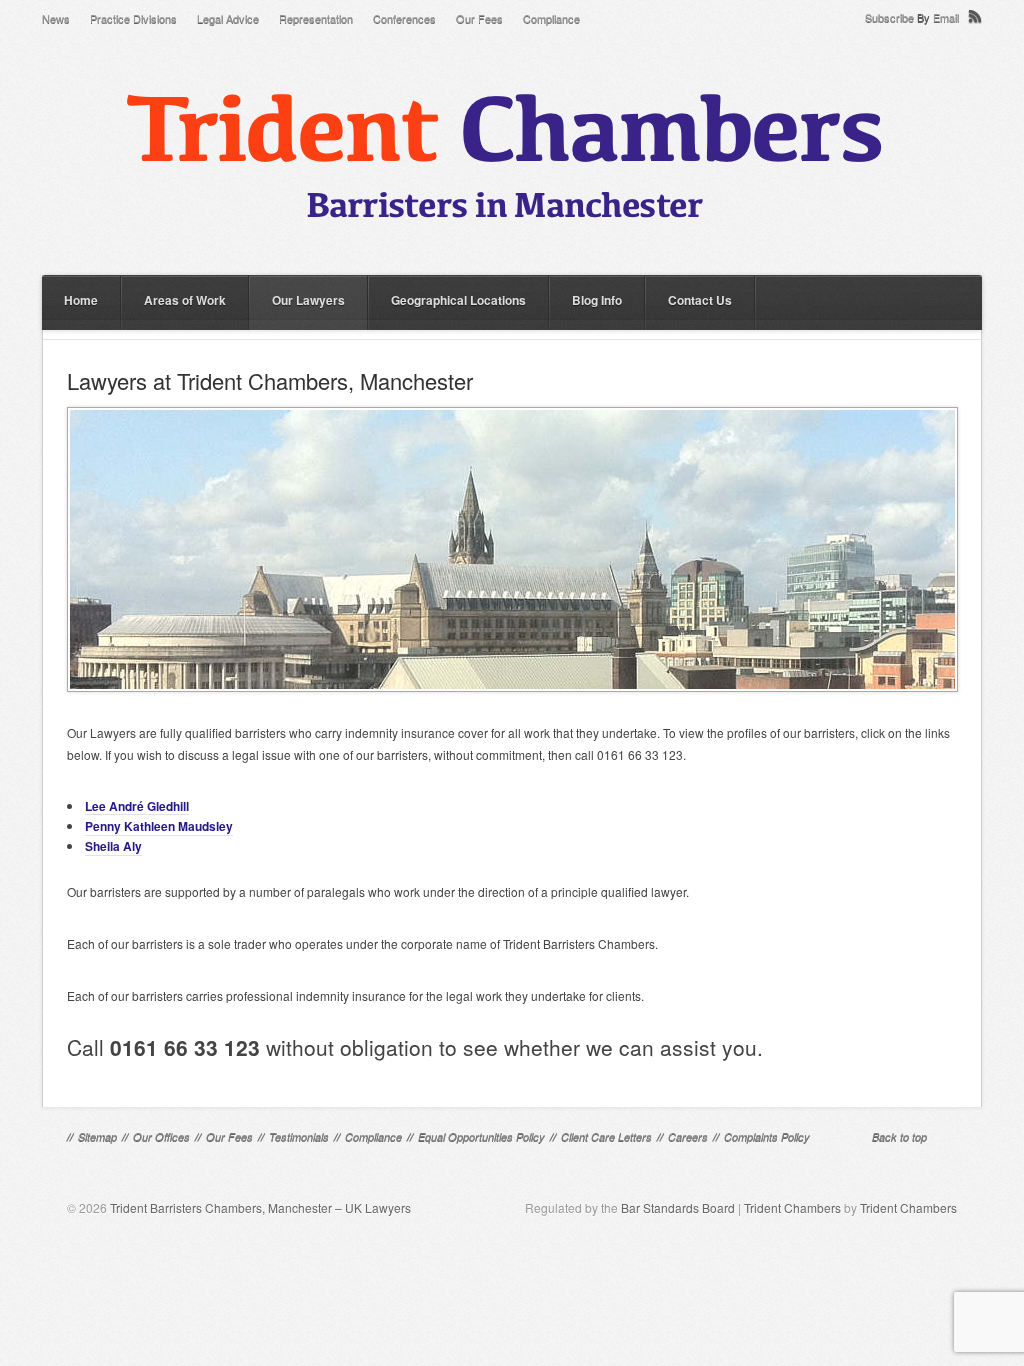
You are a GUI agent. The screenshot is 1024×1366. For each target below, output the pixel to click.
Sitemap (97, 1136)
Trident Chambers (792, 1207)
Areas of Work (185, 300)
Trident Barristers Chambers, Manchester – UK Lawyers (260, 1207)
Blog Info (597, 300)
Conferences (404, 18)
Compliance (551, 18)
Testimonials (299, 1136)
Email (946, 17)
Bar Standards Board (678, 1207)
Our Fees (479, 18)
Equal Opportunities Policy (481, 1136)
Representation (316, 18)
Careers (688, 1136)
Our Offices (161, 1136)
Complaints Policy (767, 1136)
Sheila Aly (113, 846)
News (56, 18)
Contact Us (700, 300)
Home (81, 300)
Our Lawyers (308, 300)
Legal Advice (228, 18)
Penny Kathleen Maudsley (159, 826)
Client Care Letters (606, 1136)
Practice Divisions (133, 18)
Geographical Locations (458, 300)
